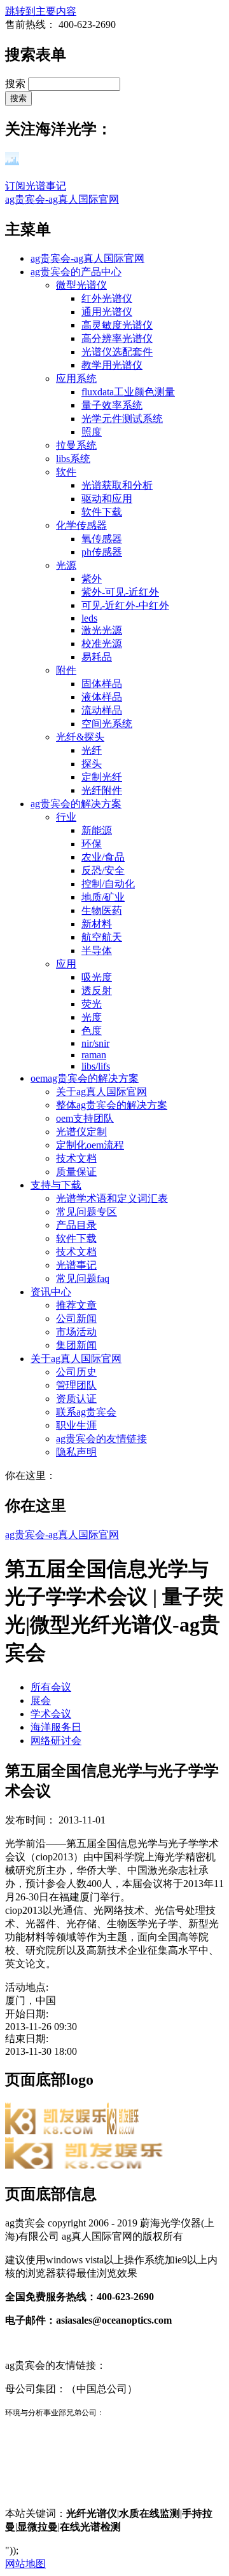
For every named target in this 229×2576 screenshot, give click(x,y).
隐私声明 (76, 1452)
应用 (66, 964)
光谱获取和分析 (117, 485)
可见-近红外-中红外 (125, 605)
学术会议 (51, 1714)
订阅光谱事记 (36, 186)
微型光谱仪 (81, 285)
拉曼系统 (76, 445)
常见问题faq (83, 1278)
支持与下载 (56, 1185)
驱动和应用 (107, 499)
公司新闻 (76, 1319)
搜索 (17, 84)
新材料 (97, 924)
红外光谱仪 (107, 298)
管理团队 (76, 1385)
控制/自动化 (108, 884)
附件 (66, 670)
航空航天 (102, 937)
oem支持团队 (85, 1118)
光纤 (92, 750)
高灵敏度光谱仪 (117, 325)
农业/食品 (103, 857)
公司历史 (76, 1372)
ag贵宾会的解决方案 (76, 804)
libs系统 (73, 459)
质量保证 (76, 1172)
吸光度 (97, 977)
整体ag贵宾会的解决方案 (112, 1105)
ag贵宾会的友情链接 (101, 1439)
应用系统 (76, 378)
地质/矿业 (103, 897)
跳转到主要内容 (41, 11)
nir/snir (95, 1043)
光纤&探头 (80, 737)
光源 (66, 565)
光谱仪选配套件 (117, 352)
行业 (66, 817)
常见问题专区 (87, 1212)
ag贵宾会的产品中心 (76, 272)
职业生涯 (76, 1425)
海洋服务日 (56, 1727)
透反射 (97, 991)
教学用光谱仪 (112, 365)
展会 (41, 1700)
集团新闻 (76, 1345)
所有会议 (51, 1687)
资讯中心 (51, 1292)
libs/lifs (96, 1066)
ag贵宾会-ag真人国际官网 (62, 199)
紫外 (92, 579)
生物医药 (102, 910)
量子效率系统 (112, 405)
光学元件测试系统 (122, 419)
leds (89, 618)
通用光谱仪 (107, 312)
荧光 (92, 1004)
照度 (92, 432)
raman (94, 1055)
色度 (92, 1031)
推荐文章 (76, 1305)
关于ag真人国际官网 (101, 1092)
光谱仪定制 (81, 1132)
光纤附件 (102, 790)
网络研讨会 (56, 1741)
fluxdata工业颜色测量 (128, 392)
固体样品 (102, 684)
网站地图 (25, 2564)
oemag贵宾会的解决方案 (85, 1078)
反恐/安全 (103, 870)
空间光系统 (107, 724)
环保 (92, 844)
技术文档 (76, 1158)
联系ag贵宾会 (86, 1412)
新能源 (97, 830)
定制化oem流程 (90, 1145)
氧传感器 (102, 539)
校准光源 (102, 644)
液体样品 (102, 697)
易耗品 (97, 657)
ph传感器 (102, 552)
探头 (92, 764)
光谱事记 (76, 1265)
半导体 (97, 951)
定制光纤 (102, 777)
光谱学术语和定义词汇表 (112, 1198)
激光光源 (102, 630)
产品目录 (76, 1225)
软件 (66, 472)
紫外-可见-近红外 (120, 592)
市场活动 (76, 1332)
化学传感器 (81, 525)
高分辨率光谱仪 (117, 338)
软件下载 (102, 512)
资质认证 (76, 1399)
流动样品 (102, 710)
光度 (92, 1017)
